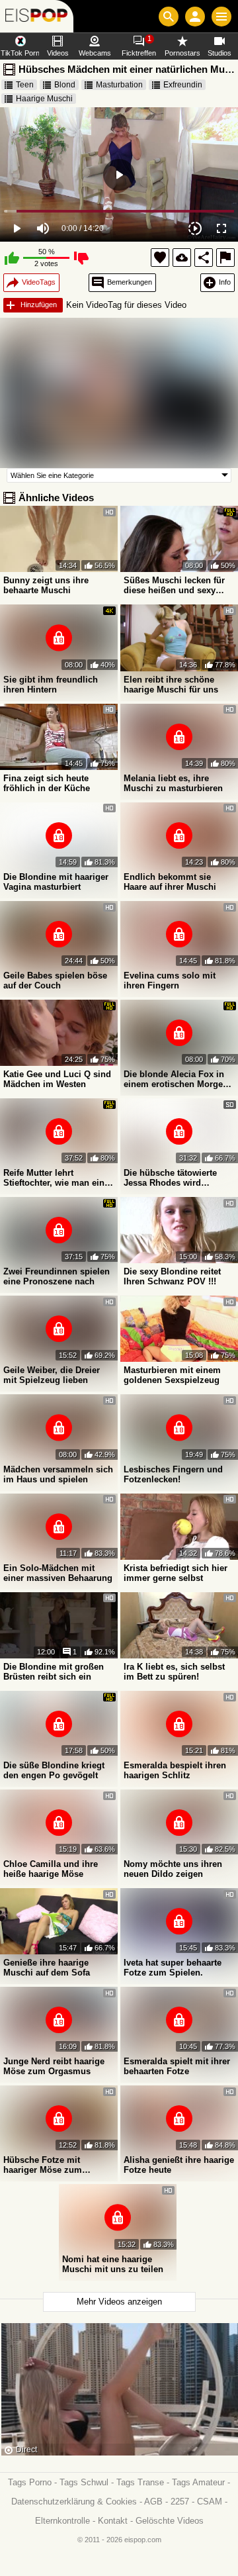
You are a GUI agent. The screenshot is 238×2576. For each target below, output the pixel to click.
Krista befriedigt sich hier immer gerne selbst (176, 1573)
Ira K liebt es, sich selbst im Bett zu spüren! (174, 1672)
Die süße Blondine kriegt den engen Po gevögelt (54, 1770)
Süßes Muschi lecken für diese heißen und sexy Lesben (174, 585)
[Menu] (221, 17)
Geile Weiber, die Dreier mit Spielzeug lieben (52, 1375)
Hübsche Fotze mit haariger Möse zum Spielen (43, 2165)
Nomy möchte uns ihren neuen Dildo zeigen (173, 1869)
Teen (25, 85)
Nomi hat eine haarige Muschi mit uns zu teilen (113, 2264)
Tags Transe (140, 2482)
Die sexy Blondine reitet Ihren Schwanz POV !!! (172, 1276)
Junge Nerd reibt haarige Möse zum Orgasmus (54, 2066)
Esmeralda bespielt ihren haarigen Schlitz (175, 1770)
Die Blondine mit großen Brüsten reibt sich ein (54, 1672)
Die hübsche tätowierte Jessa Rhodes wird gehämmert (170, 1178)
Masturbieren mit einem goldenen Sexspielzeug (172, 1375)
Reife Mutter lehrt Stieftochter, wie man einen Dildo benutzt (59, 1178)
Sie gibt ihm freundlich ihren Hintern (51, 685)
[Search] (169, 17)
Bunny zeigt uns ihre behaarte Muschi (46, 585)
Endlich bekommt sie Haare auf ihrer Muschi (170, 882)
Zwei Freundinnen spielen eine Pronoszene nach (57, 1276)
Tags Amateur (198, 2482)
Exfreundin (183, 85)
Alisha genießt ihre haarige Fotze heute (179, 2165)
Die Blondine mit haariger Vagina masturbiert (56, 882)
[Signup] (195, 17)
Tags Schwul (84, 2482)
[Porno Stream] (37, 16)
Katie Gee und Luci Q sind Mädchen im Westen (57, 1079)
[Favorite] (160, 258)
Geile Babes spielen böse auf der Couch (55, 980)
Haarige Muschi (44, 99)
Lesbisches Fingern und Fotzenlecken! (173, 1474)
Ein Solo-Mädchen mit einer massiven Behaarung (58, 1573)
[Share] (204, 258)
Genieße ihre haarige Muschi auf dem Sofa (47, 1968)
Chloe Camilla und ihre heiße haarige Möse (51, 1869)
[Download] (182, 258)
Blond (65, 85)
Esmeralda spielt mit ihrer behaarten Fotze (177, 2066)
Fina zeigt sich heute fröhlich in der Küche (47, 783)
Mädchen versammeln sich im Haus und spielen (58, 1474)
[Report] (225, 258)
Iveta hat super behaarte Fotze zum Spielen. (173, 1968)
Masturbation (119, 85)
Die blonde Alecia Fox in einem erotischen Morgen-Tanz (177, 1079)
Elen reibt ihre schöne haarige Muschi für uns (171, 685)
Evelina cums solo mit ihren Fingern (170, 980)
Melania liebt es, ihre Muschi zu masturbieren (173, 783)
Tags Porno (30, 2482)
